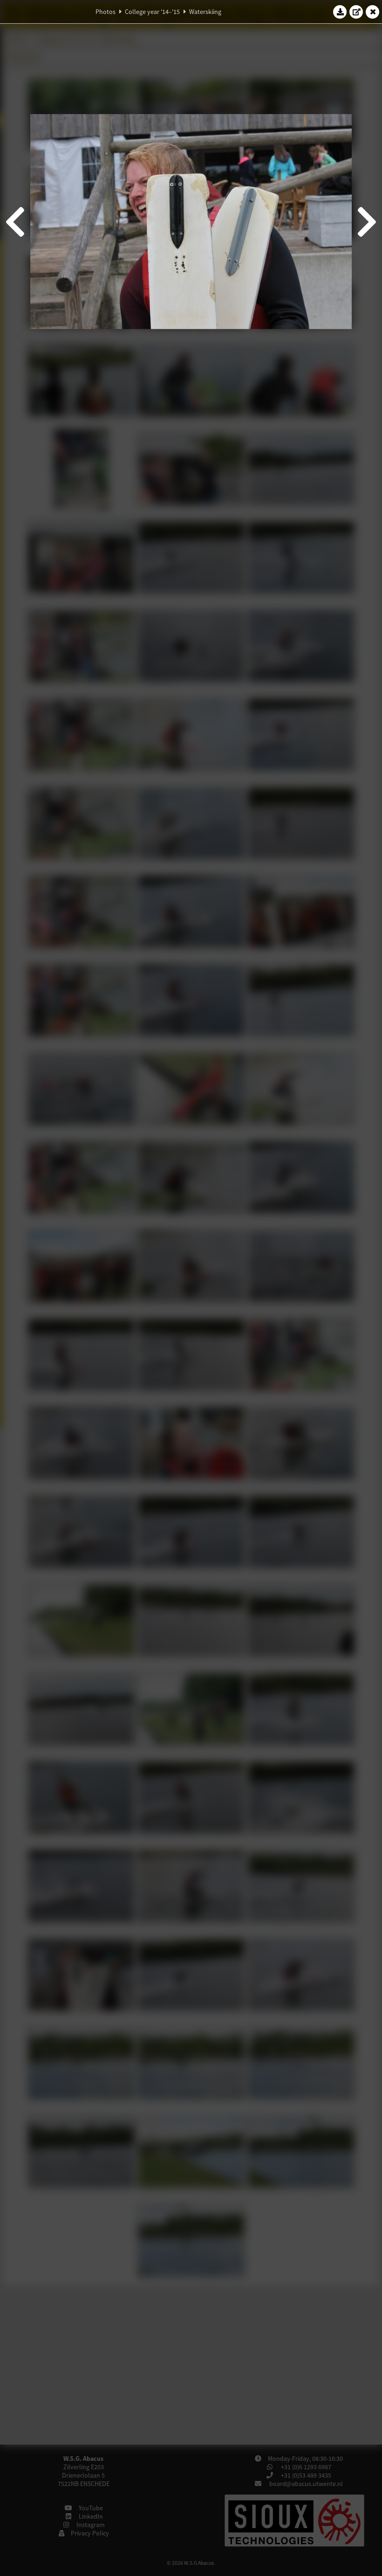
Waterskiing (205, 12)
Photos (106, 12)
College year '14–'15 (152, 12)
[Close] (373, 12)
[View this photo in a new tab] (356, 12)
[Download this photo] (340, 12)
